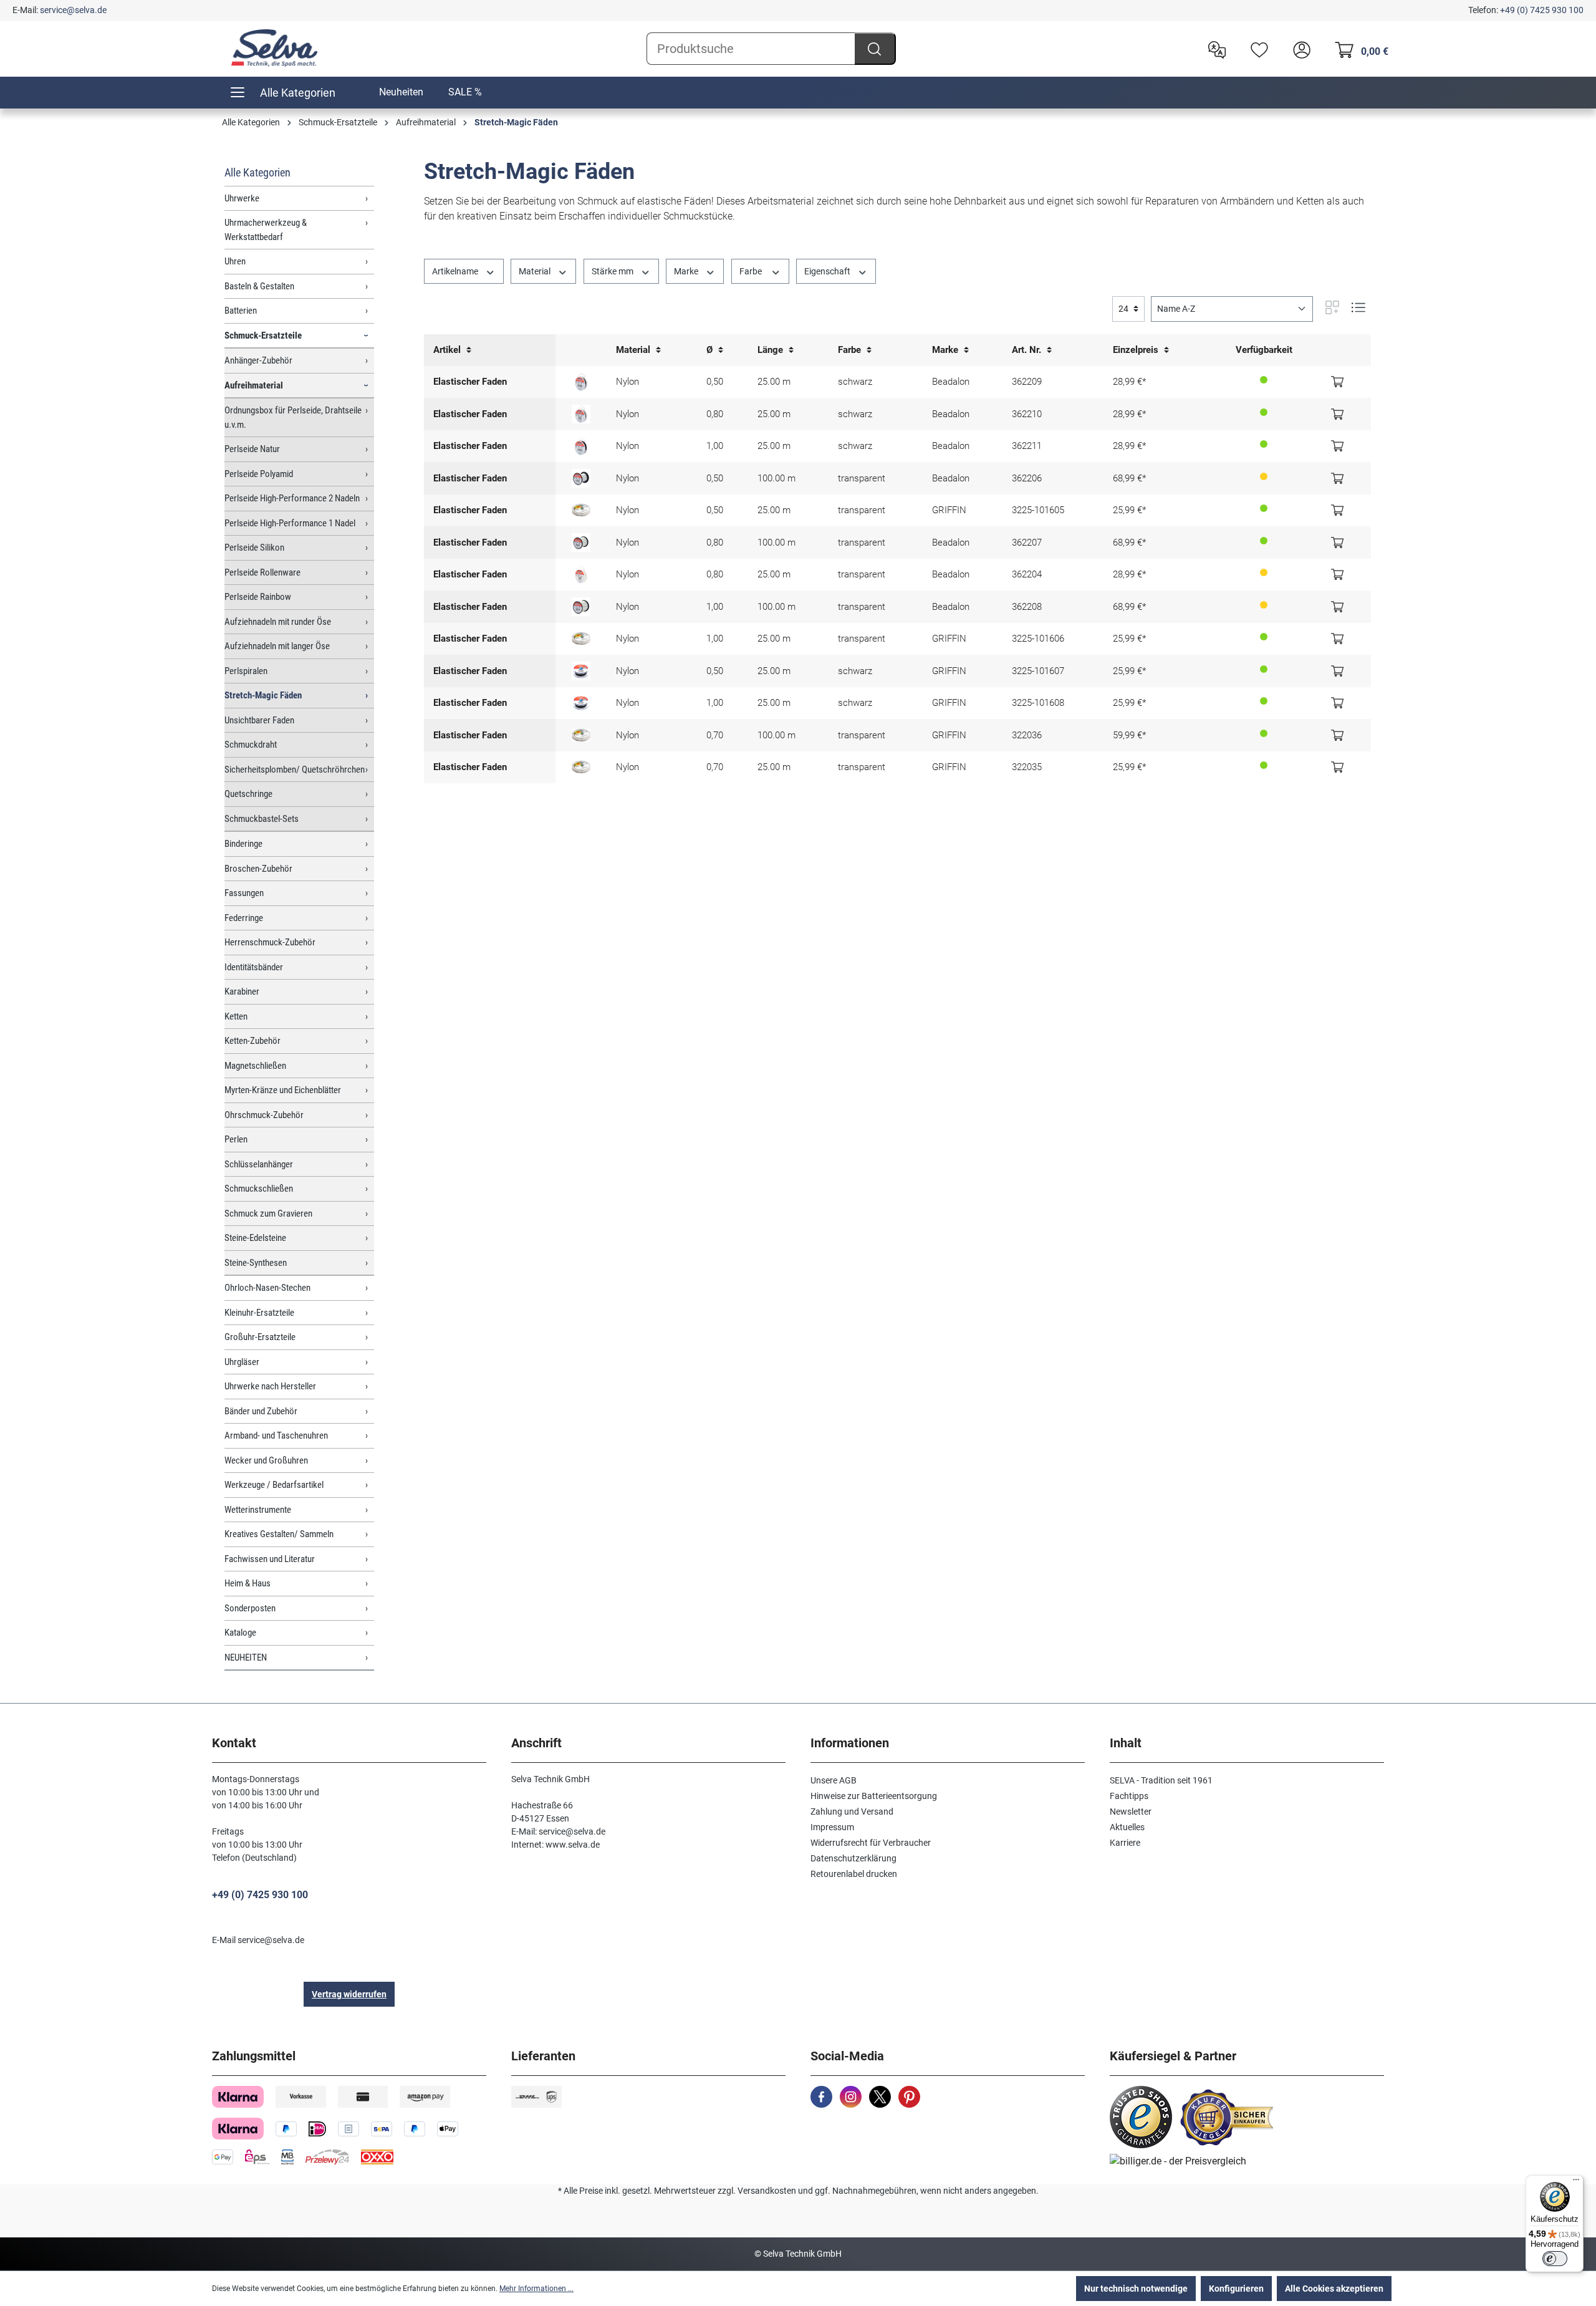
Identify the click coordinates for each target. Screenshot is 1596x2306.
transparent (862, 478)
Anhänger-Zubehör (258, 360)
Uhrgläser (242, 1362)
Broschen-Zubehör (258, 869)
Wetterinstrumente (258, 1510)
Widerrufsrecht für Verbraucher (871, 1843)
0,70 (715, 735)
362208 (1027, 607)
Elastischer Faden (470, 382)
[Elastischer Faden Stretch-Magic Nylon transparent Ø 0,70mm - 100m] (581, 735)
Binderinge (243, 844)
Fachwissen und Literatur (270, 1559)
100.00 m (776, 478)
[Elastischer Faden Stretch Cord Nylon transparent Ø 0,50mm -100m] (581, 478)
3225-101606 (1038, 639)
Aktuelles (1127, 1827)
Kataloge (240, 1633)
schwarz (855, 382)
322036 (1027, 735)
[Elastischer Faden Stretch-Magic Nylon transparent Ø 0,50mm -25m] (581, 510)
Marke (687, 271)
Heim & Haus (248, 1583)
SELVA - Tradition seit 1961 (1161, 1780)
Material (536, 271)
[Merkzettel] (1256, 49)
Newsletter (1131, 1812)
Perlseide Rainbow (258, 597)
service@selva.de (73, 10)
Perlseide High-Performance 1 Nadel (290, 523)
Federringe (244, 918)
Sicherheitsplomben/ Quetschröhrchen (295, 769)
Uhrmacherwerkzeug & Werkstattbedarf (266, 230)
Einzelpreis (1137, 350)
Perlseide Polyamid (259, 474)
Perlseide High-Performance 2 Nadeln (292, 498)
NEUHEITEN (246, 1657)
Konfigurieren (1236, 2289)
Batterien (241, 311)
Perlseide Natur (252, 449)
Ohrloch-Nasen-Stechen (267, 1288)
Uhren (235, 261)
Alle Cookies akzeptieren (1334, 2289)
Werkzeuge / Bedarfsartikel (274, 1485)
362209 (1027, 382)
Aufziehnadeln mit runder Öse (278, 622)
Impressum (832, 1827)
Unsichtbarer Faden (259, 720)
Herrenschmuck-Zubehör (270, 942)
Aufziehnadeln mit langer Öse (277, 646)
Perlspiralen (246, 671)
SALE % (465, 92)
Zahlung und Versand (852, 1812)
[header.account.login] (1299, 49)
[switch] (1555, 2259)
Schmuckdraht (251, 745)
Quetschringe (248, 794)
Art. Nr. (1028, 350)
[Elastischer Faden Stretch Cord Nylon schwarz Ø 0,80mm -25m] (581, 414)
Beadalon (951, 382)
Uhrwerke (242, 198)
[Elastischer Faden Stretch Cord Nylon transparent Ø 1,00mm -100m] (581, 607)
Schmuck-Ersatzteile (263, 335)
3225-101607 (1038, 671)
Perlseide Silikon (254, 548)
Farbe (752, 271)
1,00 (715, 446)
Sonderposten (250, 1608)
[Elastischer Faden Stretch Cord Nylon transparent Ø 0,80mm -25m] (581, 574)
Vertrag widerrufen (349, 1994)
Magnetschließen (255, 1066)
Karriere (1125, 1843)
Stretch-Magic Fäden (263, 695)
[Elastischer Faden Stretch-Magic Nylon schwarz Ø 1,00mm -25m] (581, 703)
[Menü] (1576, 2183)
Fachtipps (1129, 1796)
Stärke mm (613, 271)
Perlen (236, 1139)
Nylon (627, 382)
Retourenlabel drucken (854, 1874)
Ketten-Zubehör (252, 1041)
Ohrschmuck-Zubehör (264, 1115)
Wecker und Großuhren (266, 1460)
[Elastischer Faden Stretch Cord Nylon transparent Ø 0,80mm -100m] (581, 543)
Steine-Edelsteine (255, 1238)
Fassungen (244, 893)
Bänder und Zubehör (261, 1411)
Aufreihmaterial (254, 385)
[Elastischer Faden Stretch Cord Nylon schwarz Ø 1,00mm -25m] (581, 446)
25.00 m (774, 382)
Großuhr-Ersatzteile (260, 1337)
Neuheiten (401, 92)
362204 (1027, 574)
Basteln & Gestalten (259, 286)
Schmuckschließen (259, 1189)
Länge (772, 350)
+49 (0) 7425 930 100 (1542, 10)
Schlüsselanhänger (259, 1164)
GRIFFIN (949, 510)
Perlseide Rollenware (262, 572)
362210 (1027, 414)
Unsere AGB (834, 1780)
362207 (1027, 543)
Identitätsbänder (254, 967)
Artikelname (456, 271)
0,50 (715, 382)
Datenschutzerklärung (853, 1858)
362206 (1027, 478)
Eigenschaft (828, 271)
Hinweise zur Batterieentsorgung (874, 1796)
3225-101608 (1038, 703)
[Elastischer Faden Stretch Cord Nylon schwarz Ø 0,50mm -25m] (581, 382)
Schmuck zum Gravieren (268, 1213)
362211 (1027, 446)
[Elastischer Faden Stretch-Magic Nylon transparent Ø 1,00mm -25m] (581, 639)
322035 (1027, 767)
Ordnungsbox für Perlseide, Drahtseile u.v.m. (293, 417)
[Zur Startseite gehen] (274, 48)
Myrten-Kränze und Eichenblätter (283, 1090)
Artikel (448, 350)
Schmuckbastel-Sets (262, 819)
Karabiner (242, 991)
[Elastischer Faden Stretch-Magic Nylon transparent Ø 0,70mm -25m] (581, 767)
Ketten (236, 1016)
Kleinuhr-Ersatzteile (259, 1313)
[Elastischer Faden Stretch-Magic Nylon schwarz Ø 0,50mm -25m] (581, 671)
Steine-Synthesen (256, 1263)
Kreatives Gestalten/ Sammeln (279, 1534)
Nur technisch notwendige (1136, 2289)
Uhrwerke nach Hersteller (270, 1386)
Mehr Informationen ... (536, 2289)
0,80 (715, 414)
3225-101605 (1038, 510)
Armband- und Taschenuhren (276, 1435)
